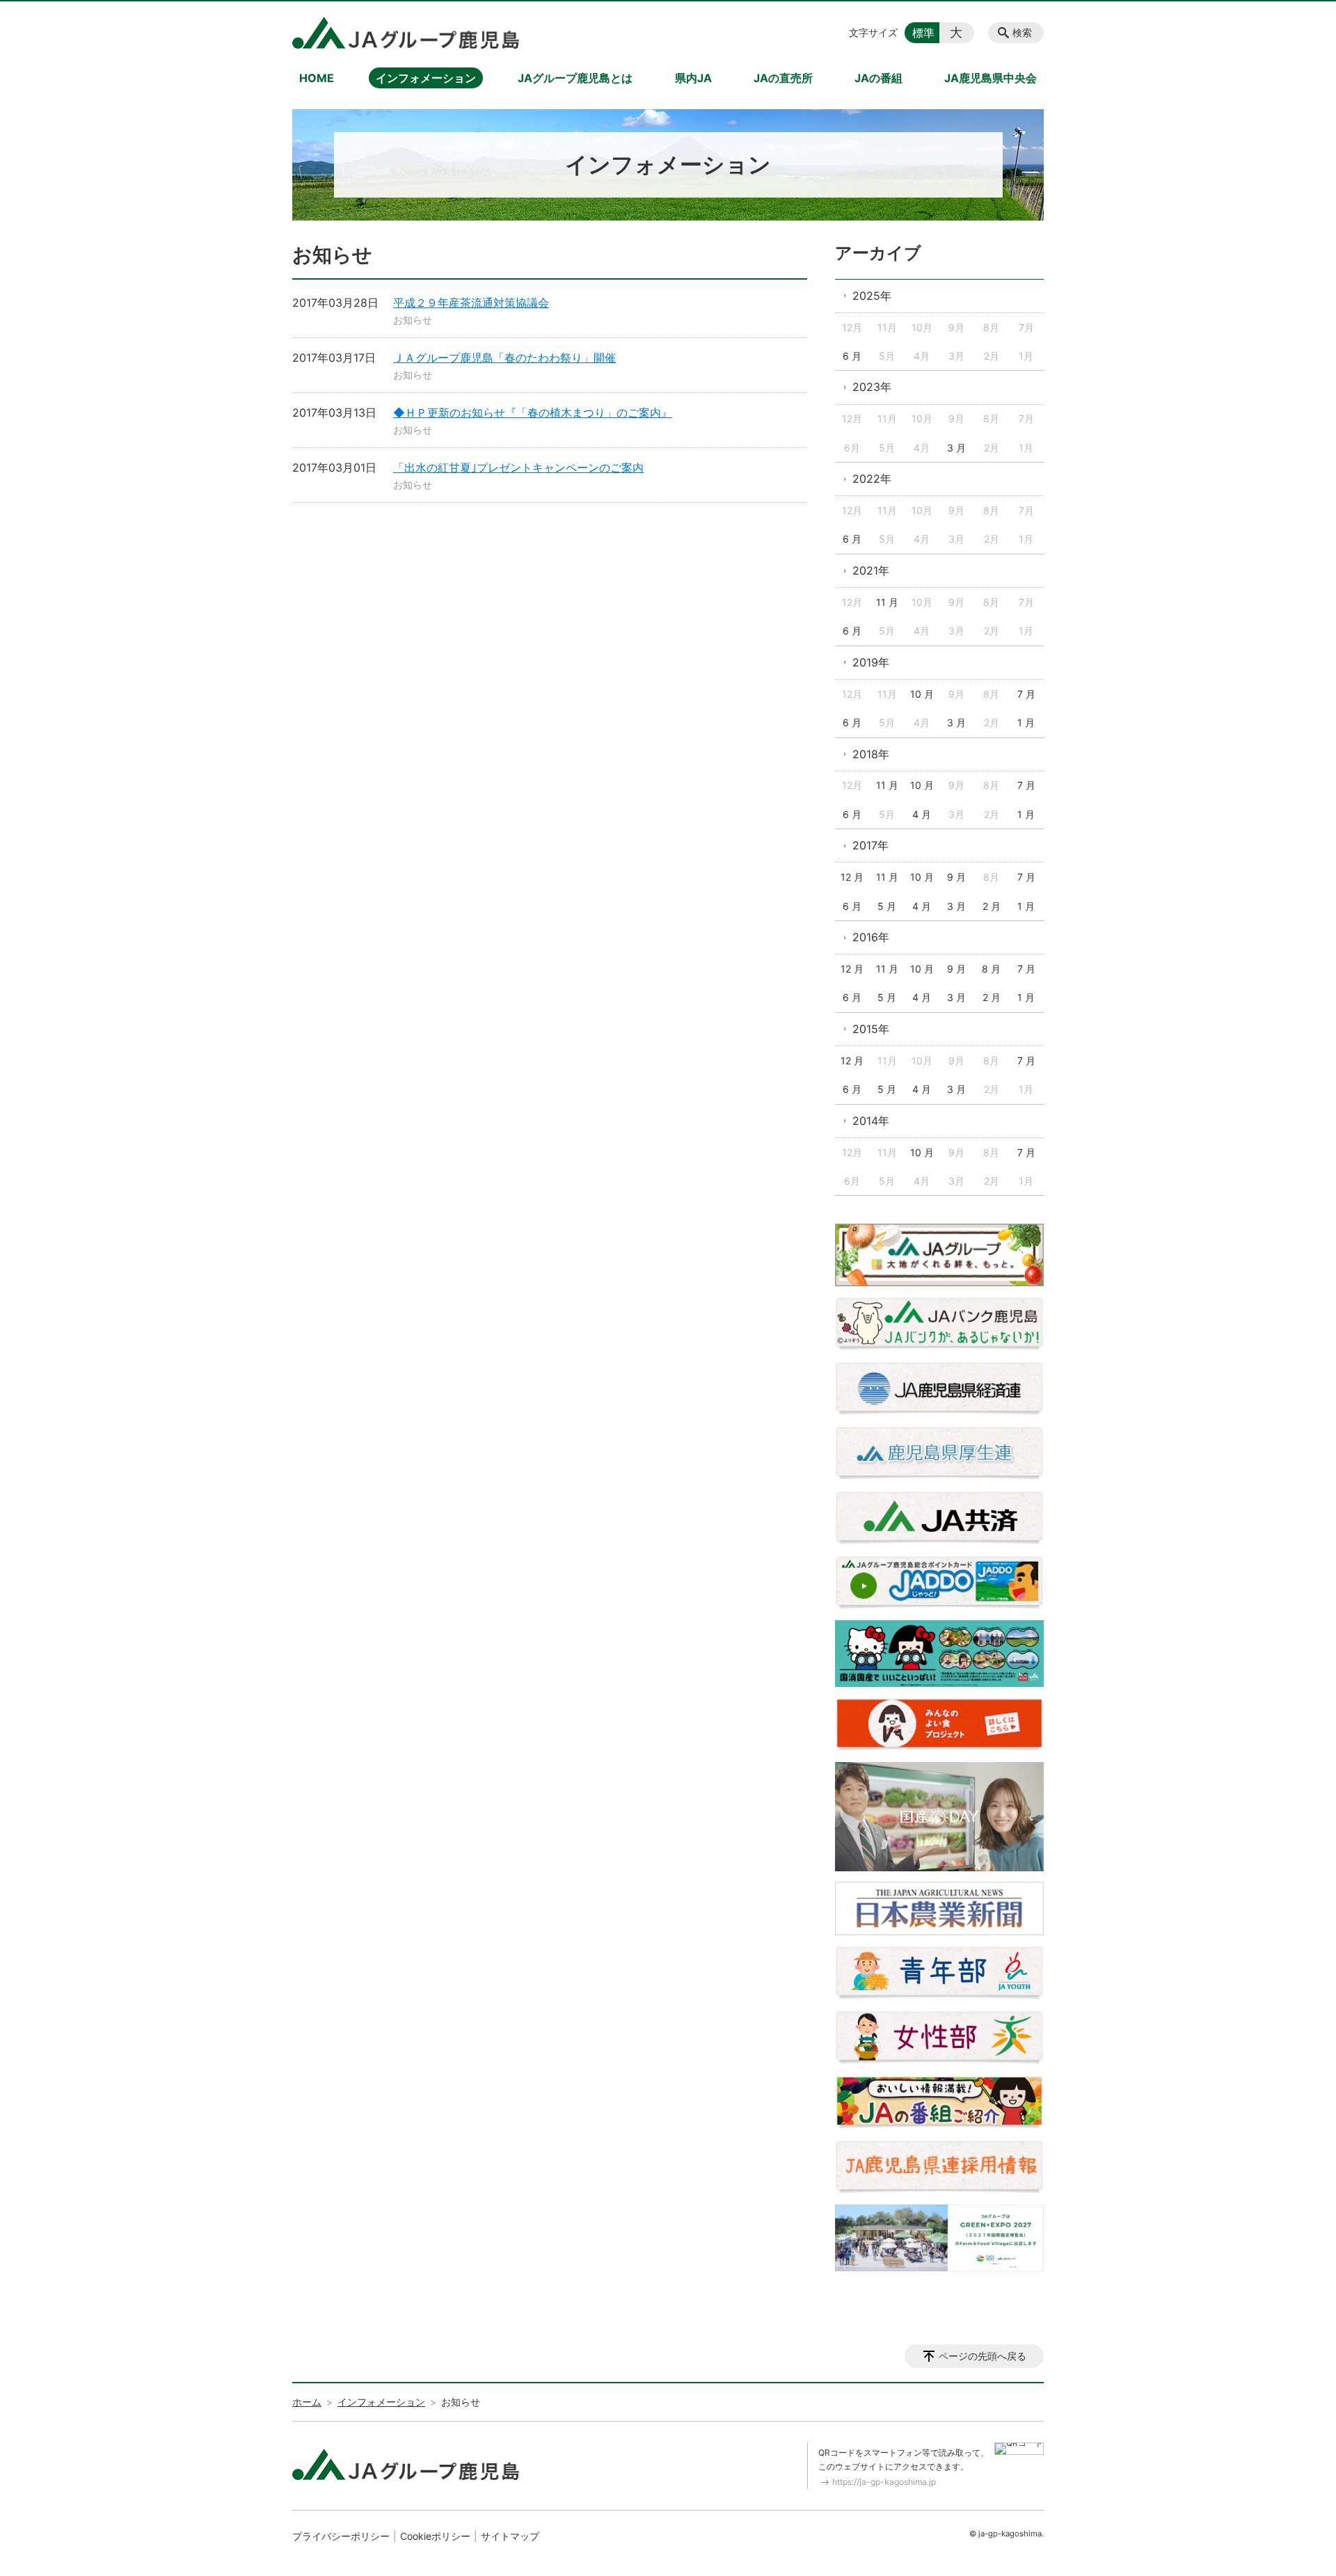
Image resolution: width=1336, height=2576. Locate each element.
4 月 (922, 814)
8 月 (991, 969)
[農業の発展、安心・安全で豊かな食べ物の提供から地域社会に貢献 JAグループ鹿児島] (406, 33)
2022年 (872, 479)
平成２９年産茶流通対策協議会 (471, 303)
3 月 (956, 448)
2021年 (871, 570)
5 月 (887, 906)
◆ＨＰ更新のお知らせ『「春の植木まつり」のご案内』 (533, 413)
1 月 (1026, 722)
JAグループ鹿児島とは (575, 78)
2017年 (870, 845)
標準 (923, 33)
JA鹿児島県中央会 (991, 78)
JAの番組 (878, 78)
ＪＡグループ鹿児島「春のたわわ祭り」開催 (504, 358)
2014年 (871, 1121)
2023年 (872, 387)
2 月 (992, 906)
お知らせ (413, 320)
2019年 (871, 662)
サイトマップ (510, 2536)
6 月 (852, 356)
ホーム (307, 2402)
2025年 (872, 296)
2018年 (871, 754)
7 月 (1026, 694)
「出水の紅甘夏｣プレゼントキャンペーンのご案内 (518, 467)
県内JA (693, 78)
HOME (317, 78)
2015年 (871, 1029)
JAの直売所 (783, 78)
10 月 (922, 694)
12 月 (852, 877)
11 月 (887, 602)
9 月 (956, 877)
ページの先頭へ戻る (983, 2356)
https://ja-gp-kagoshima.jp (884, 2482)
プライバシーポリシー (341, 2536)
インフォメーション (426, 78)
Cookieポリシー (435, 2536)
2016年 (871, 937)
